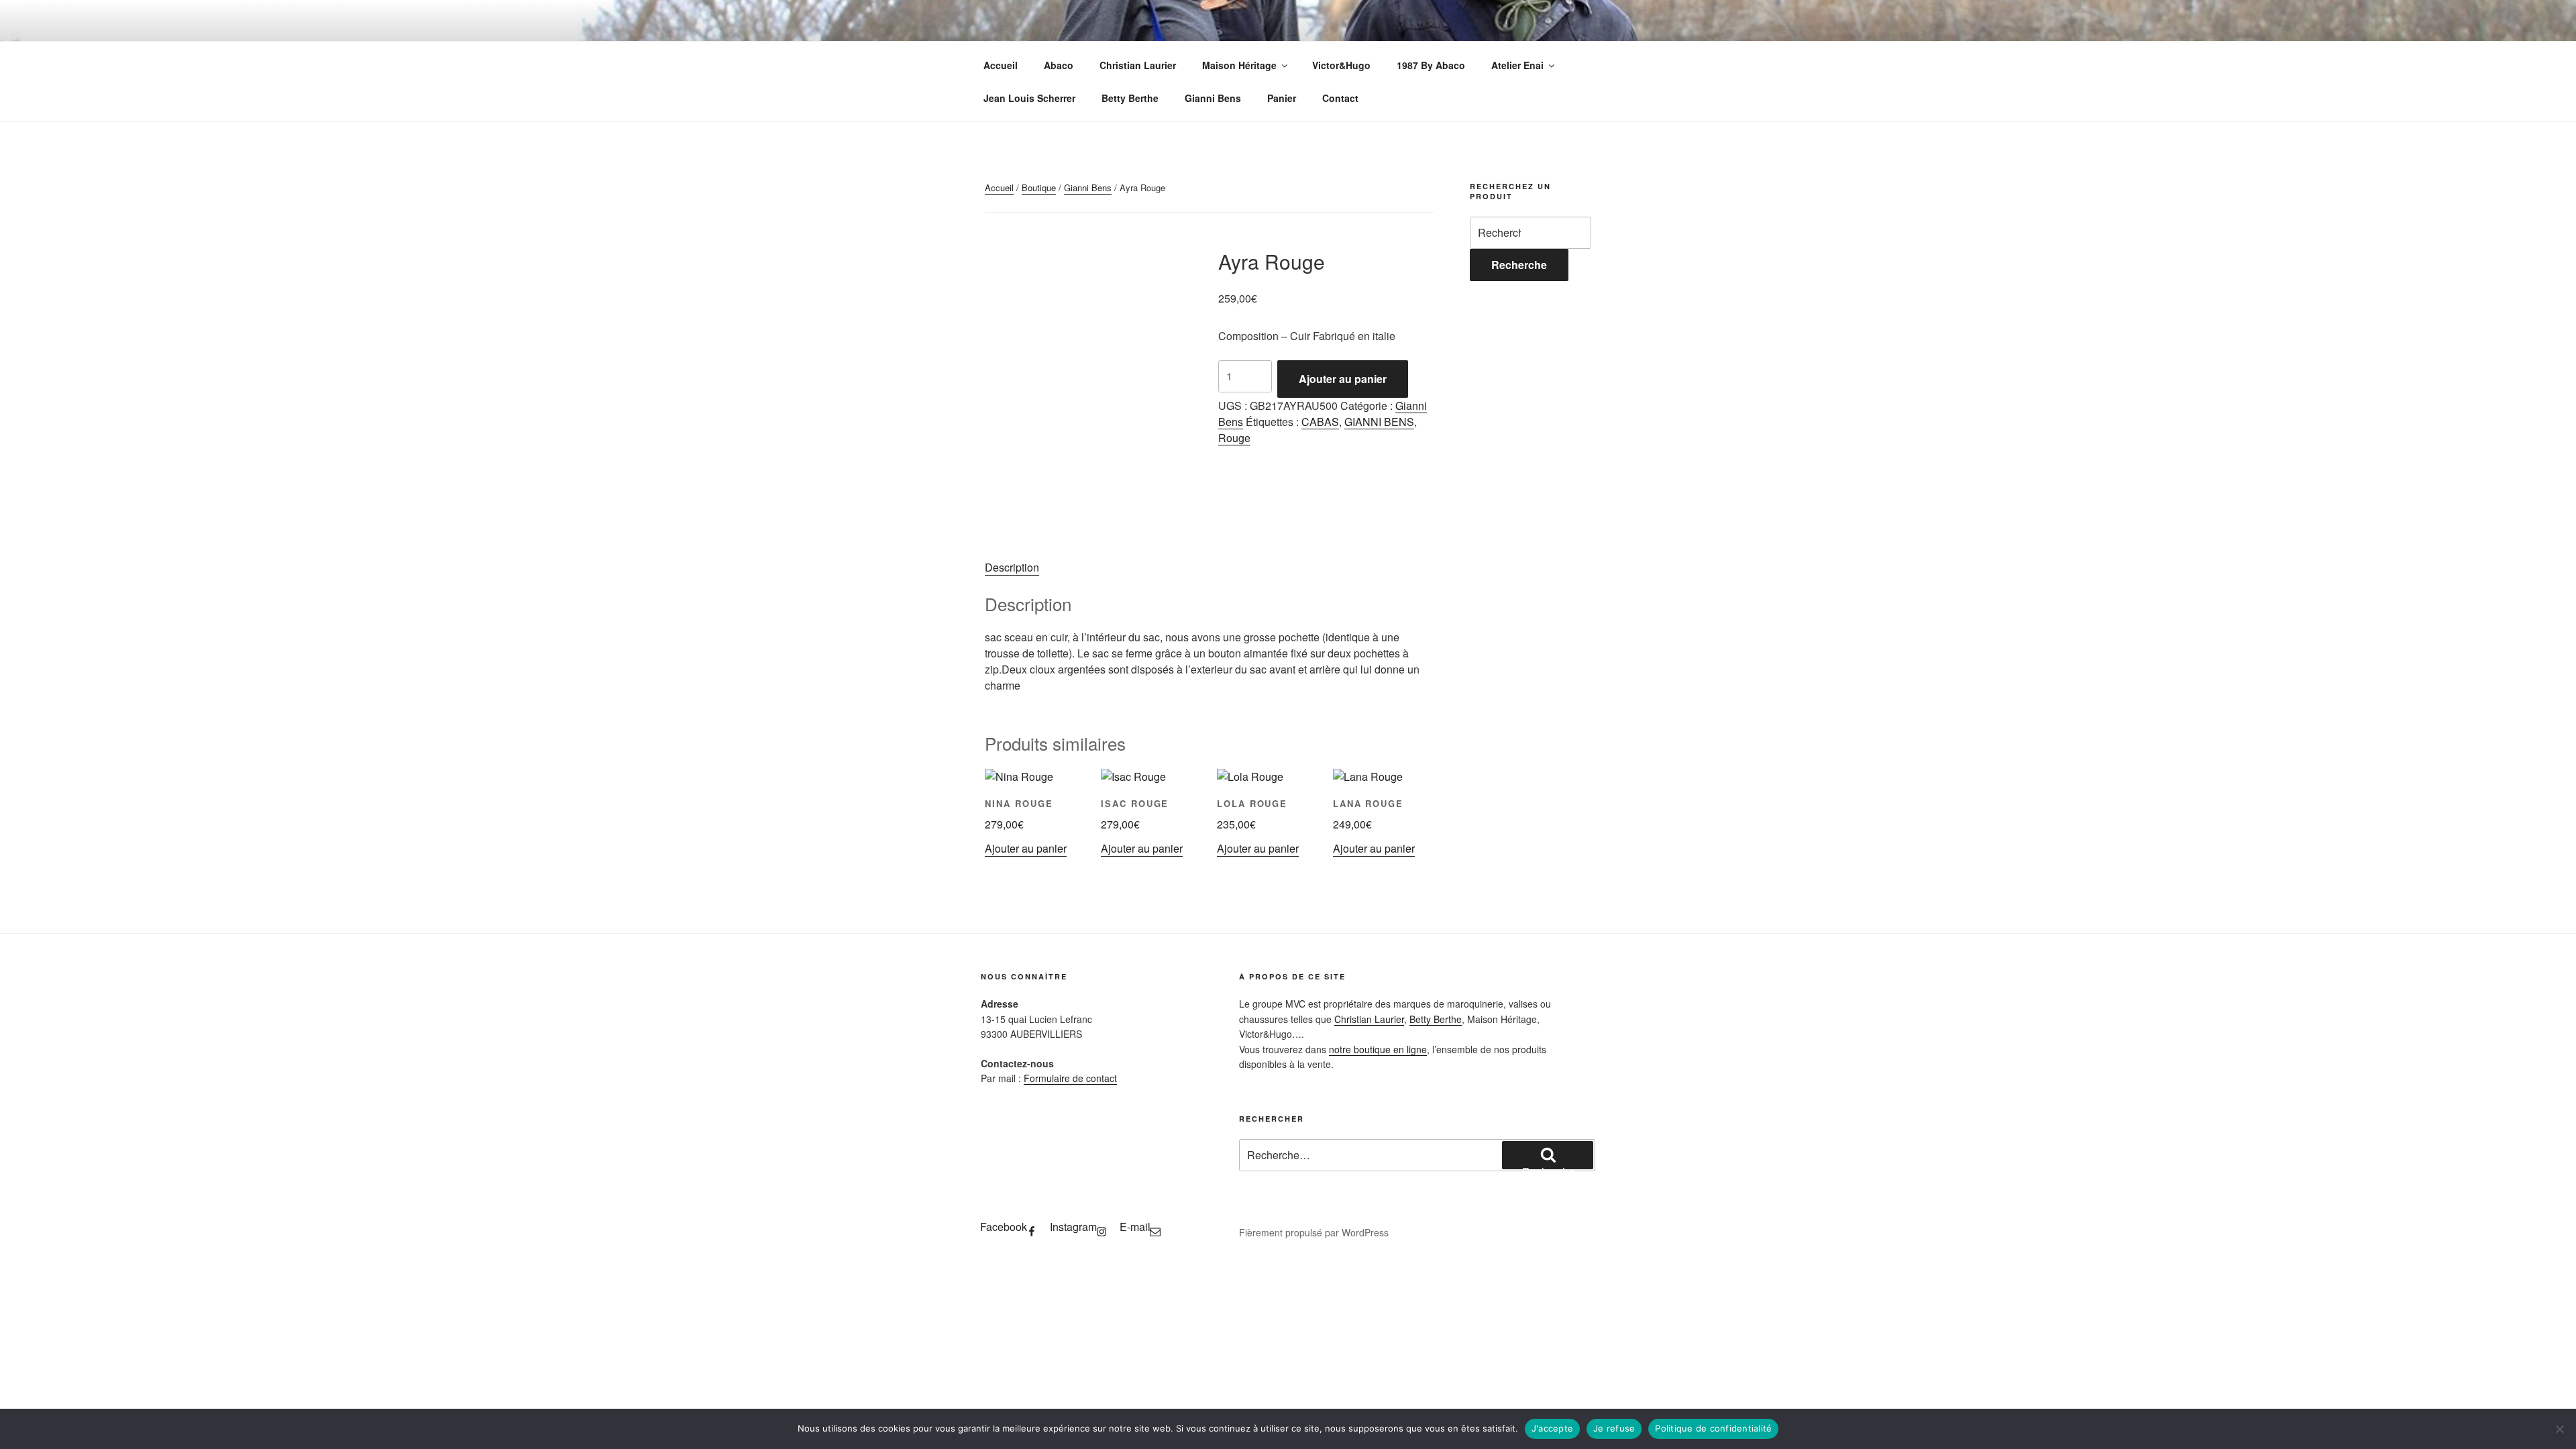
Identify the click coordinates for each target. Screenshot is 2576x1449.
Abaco (1059, 65)
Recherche (1519, 265)
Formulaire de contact (1070, 1078)
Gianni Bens (1213, 98)
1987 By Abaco (1431, 65)
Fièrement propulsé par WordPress (1314, 1232)
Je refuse (1614, 1428)
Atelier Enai (1517, 65)
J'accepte (1552, 1428)
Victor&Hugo (1341, 65)
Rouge (1234, 438)
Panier (1282, 98)
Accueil (1001, 65)
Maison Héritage (1239, 65)
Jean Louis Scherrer (1029, 98)
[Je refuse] (2559, 1429)
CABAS (1320, 422)
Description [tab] (1012, 567)
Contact (1340, 98)
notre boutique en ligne (1378, 1049)
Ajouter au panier (1343, 379)
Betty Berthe (1130, 98)
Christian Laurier (1138, 65)
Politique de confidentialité (1713, 1428)
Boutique (1039, 187)
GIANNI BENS (1379, 422)
